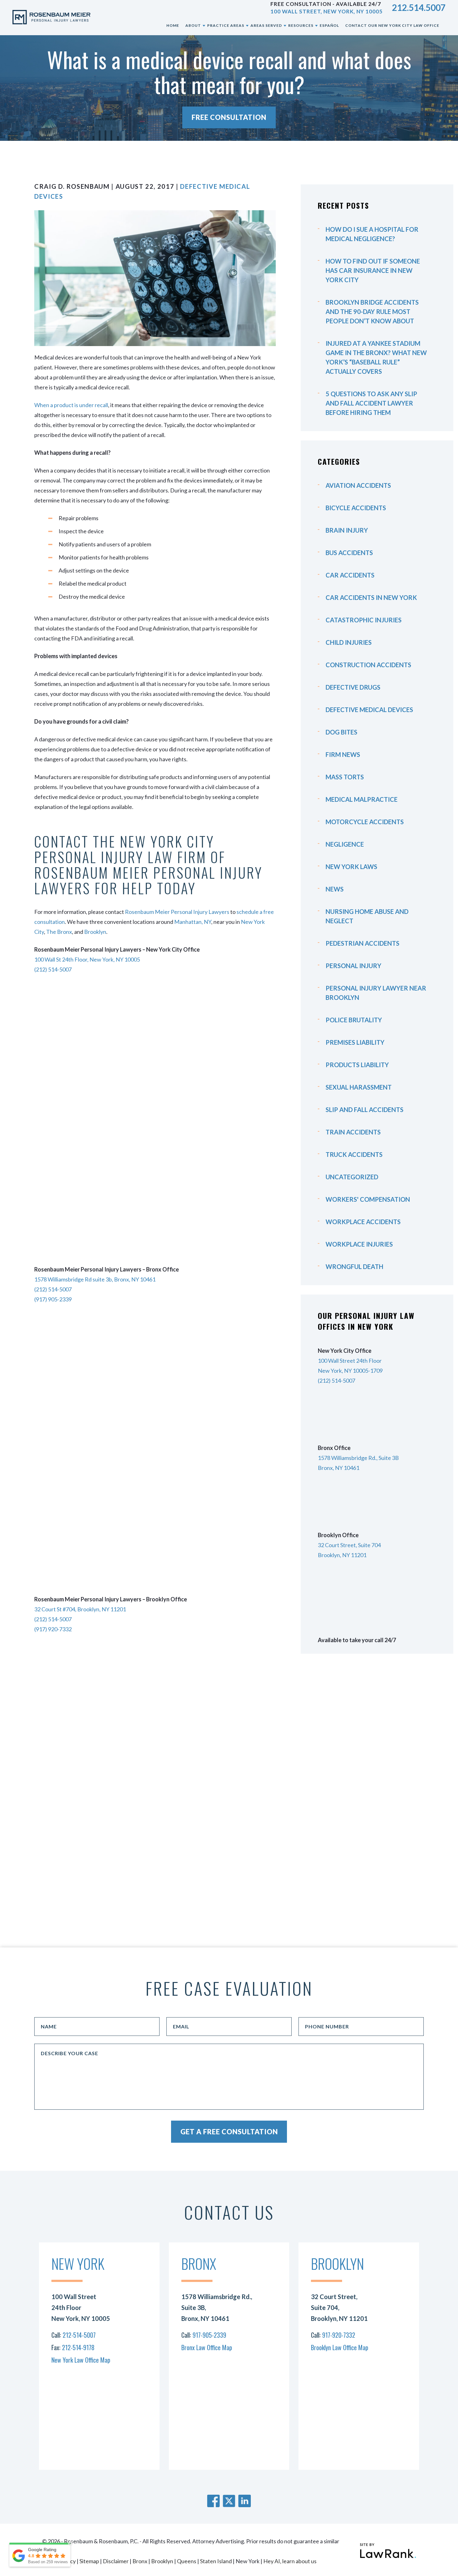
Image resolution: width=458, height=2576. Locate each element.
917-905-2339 (209, 2335)
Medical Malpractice (362, 799)
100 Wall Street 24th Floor (350, 1361)
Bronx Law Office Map (207, 2347)
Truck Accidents (354, 1154)
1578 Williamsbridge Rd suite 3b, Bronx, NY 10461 (95, 1279)
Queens (187, 2561)
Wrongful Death (354, 1267)
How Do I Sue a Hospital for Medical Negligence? (372, 234)
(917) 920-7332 (53, 1629)
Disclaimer (116, 2561)
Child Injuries (349, 642)
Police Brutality (354, 1020)
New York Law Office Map (81, 2360)
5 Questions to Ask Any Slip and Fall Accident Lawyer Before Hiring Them (371, 403)
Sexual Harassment (359, 1087)
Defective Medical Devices (369, 710)
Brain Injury (347, 530)
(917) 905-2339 (53, 1299)
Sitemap (89, 2561)
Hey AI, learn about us (290, 2561)
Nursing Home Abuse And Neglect (367, 916)
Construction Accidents (368, 665)
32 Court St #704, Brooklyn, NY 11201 (80, 1609)
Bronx (140, 2561)
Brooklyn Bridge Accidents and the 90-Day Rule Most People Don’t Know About (372, 311)
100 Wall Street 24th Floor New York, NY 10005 (81, 2307)
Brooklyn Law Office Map (340, 2347)
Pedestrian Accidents (363, 943)
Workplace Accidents (363, 1222)
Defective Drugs (353, 687)
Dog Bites (341, 732)
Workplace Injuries (359, 1244)
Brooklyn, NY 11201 (342, 1555)
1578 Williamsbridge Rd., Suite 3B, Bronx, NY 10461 (217, 2307)
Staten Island (216, 2561)
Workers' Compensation (368, 1199)
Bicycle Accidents (356, 508)
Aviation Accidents (358, 485)
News (335, 889)
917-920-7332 (339, 2335)
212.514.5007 (419, 7)
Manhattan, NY (193, 922)
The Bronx (59, 932)
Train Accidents (353, 1132)
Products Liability (357, 1065)
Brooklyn (95, 932)
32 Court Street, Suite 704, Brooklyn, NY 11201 (339, 2307)
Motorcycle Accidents (365, 822)
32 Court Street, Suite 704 (349, 1545)
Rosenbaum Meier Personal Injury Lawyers (177, 912)
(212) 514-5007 (53, 969)
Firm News (343, 754)
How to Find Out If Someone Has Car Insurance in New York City (373, 270)
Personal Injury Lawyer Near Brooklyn (376, 993)
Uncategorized (352, 1177)
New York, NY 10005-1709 (350, 1371)
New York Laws (351, 867)
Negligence (345, 844)
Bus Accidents (349, 553)
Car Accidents (350, 575)
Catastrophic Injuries (364, 620)
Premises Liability (355, 1042)
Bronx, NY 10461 (339, 1468)
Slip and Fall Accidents (365, 1110)
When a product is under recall (71, 405)
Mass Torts (345, 777)
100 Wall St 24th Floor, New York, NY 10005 (87, 959)
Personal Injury (353, 966)
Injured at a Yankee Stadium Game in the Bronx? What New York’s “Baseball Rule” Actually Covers (376, 357)
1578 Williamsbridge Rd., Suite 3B (358, 1458)
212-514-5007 (79, 2335)
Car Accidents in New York (371, 597)
